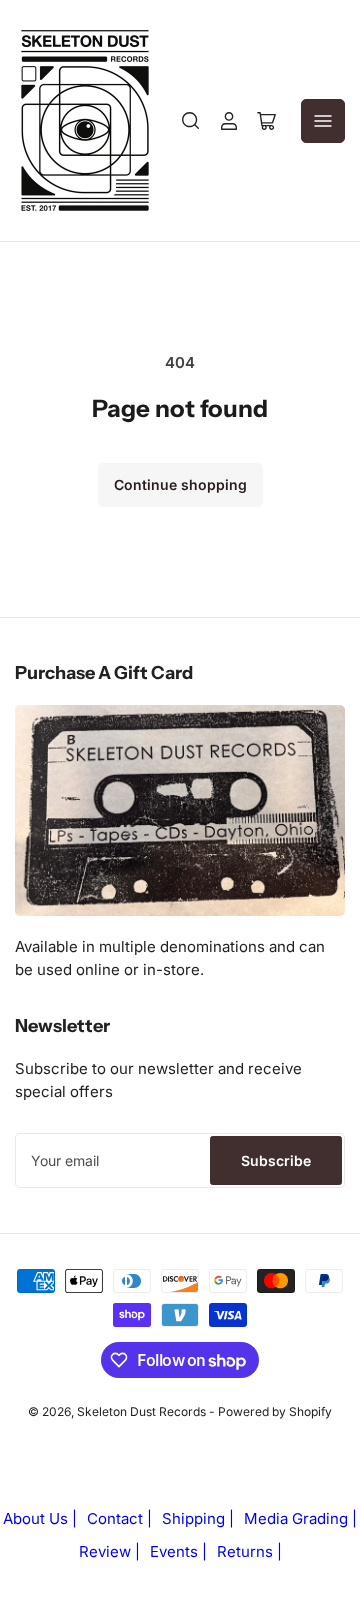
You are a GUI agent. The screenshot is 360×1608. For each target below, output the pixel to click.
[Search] (191, 121)
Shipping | (198, 1518)
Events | (178, 1551)
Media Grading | (300, 1518)
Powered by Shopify (275, 1411)
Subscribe (276, 1160)
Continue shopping (180, 484)
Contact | (119, 1518)
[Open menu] (323, 121)
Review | (109, 1551)
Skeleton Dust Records (141, 1411)
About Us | (40, 1518)
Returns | (249, 1551)
